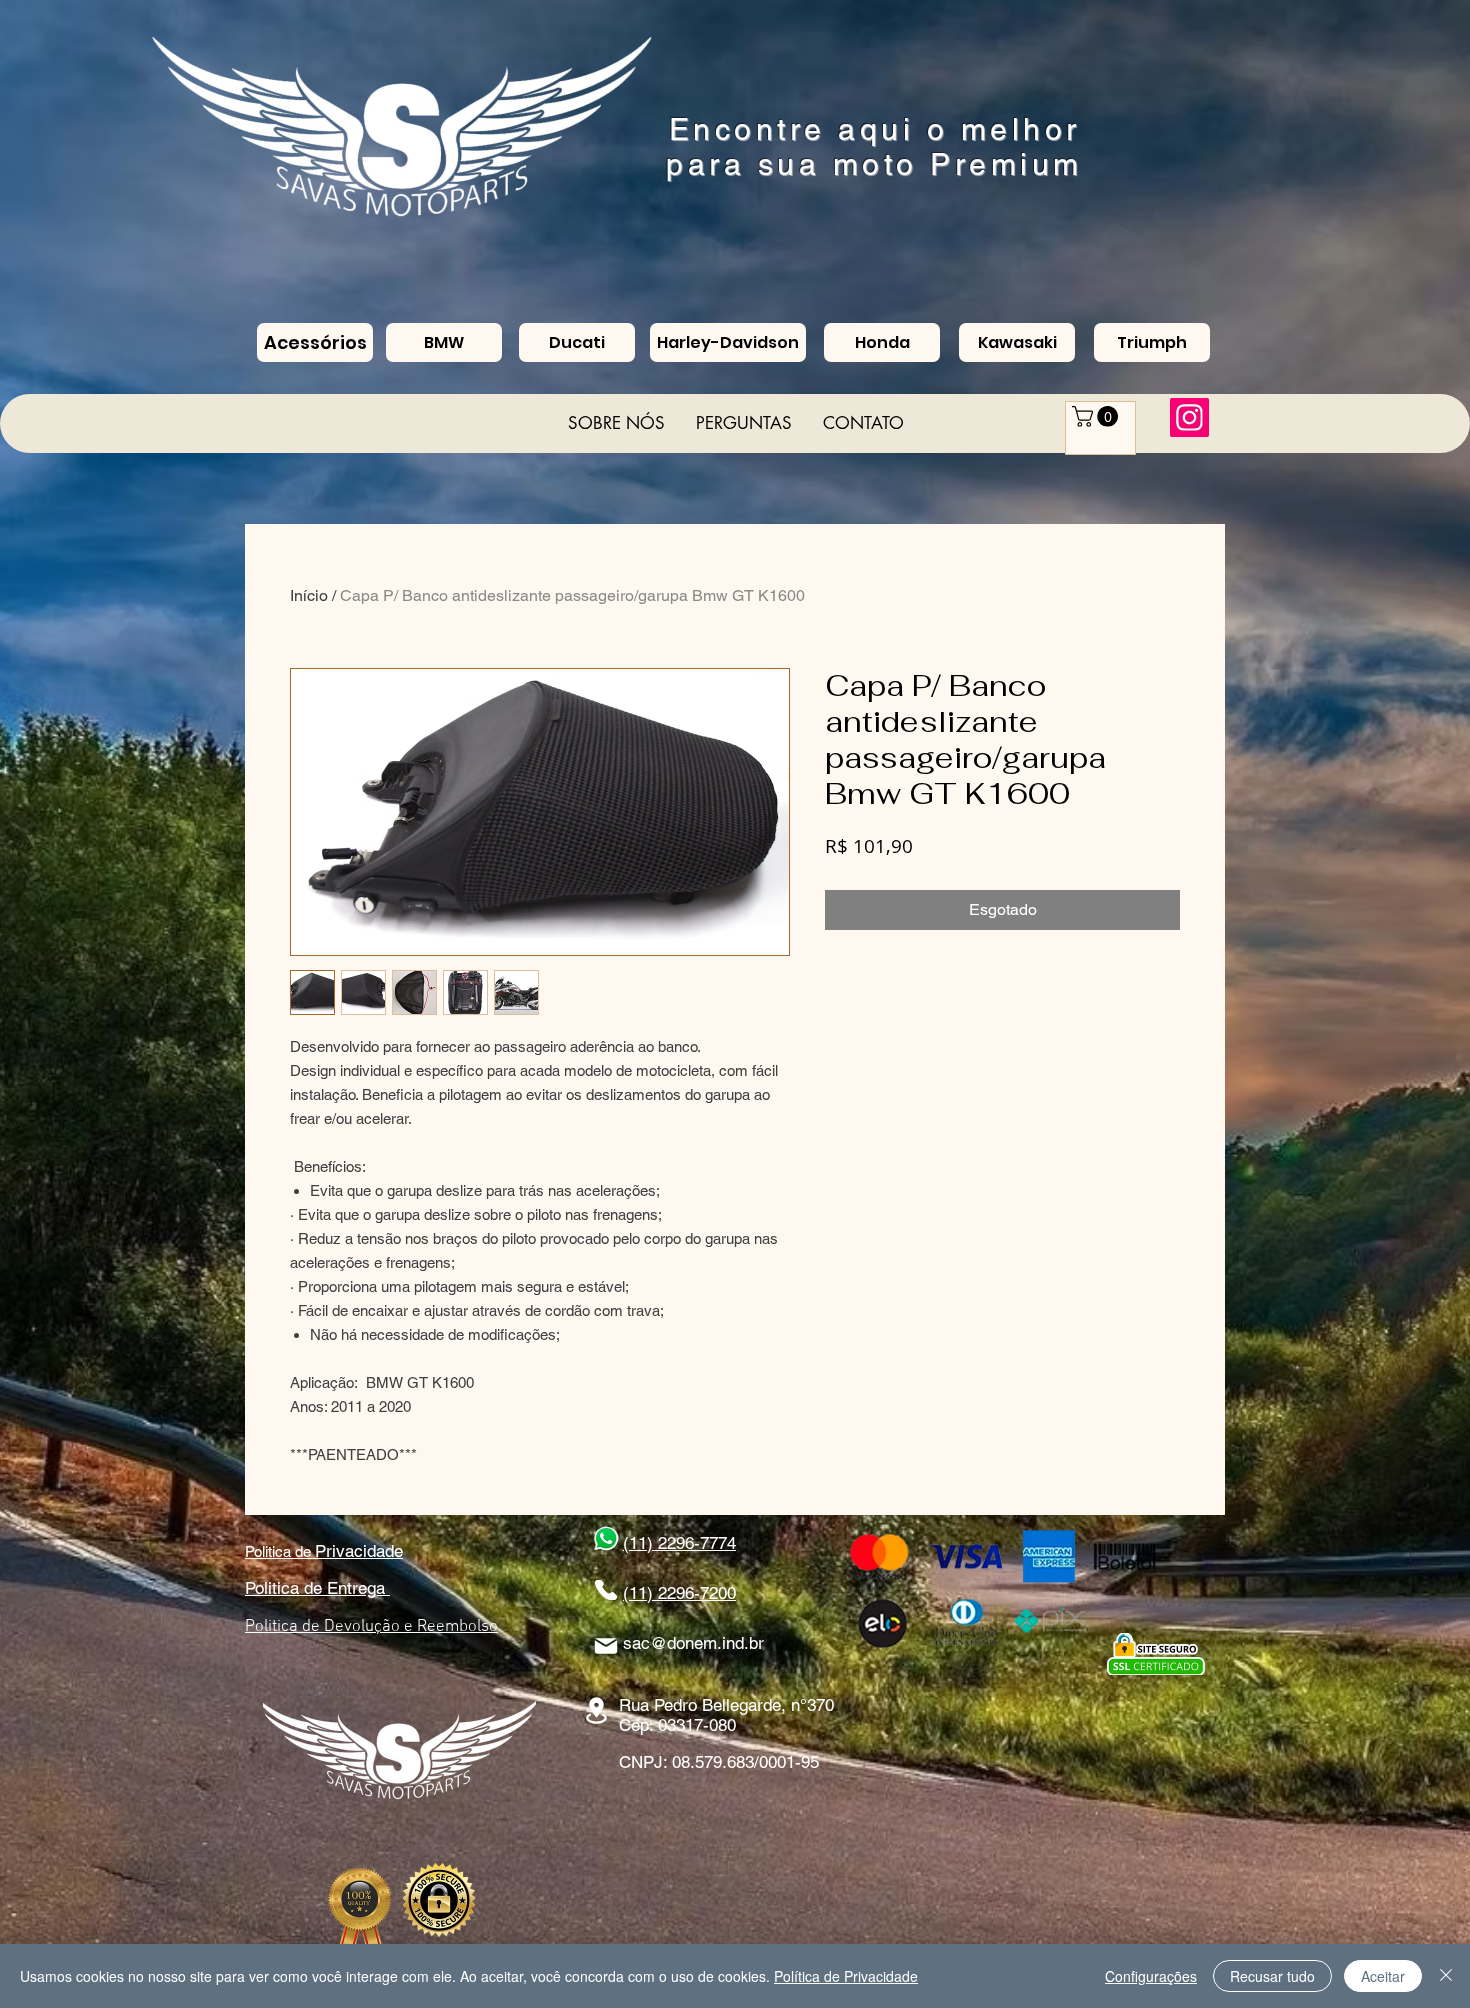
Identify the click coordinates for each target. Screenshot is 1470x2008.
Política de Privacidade (846, 1976)
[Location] (596, 1710)
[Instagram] (1189, 417)
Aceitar (1383, 1976)
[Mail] (606, 1646)
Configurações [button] (1151, 1976)
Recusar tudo (1272, 1976)
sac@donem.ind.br (693, 1643)
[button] (1097, 416)
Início (309, 595)
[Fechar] (1446, 1976)
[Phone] (606, 1590)
